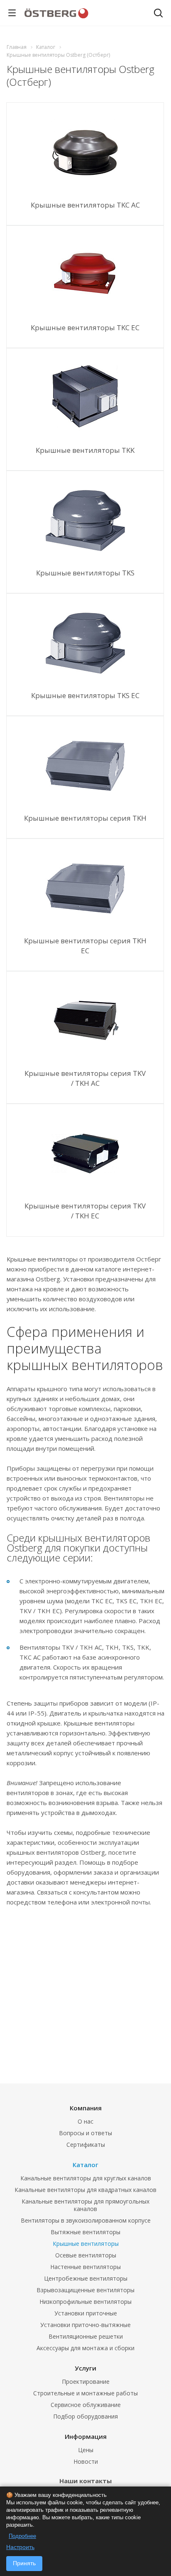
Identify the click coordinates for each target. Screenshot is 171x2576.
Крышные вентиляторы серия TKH (85, 818)
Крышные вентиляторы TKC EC (85, 327)
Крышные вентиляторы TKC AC (85, 205)
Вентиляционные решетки (86, 2336)
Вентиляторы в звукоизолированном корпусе (86, 2220)
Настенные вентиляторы (85, 2267)
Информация (86, 2436)
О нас (85, 2121)
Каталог (85, 2165)
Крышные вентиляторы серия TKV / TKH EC (85, 1211)
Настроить (20, 2547)
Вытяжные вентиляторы (85, 2232)
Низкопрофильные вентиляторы (85, 2302)
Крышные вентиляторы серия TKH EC (85, 946)
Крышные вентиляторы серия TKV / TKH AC (85, 1078)
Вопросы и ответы (85, 2133)
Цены (86, 2450)
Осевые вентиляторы (86, 2255)
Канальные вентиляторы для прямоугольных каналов (85, 2205)
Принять (24, 2563)
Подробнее (22, 2536)
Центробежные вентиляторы (86, 2278)
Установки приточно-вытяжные (85, 2325)
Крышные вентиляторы (86, 2244)
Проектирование (86, 2381)
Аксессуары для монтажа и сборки (85, 2348)
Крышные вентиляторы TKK (85, 450)
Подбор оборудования (85, 2416)
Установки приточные (86, 2313)
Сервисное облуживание (86, 2405)
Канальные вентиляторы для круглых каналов (86, 2178)
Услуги (85, 2368)
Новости (86, 2461)
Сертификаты (86, 2145)
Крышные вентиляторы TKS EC (85, 695)
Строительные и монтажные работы (85, 2393)
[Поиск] (158, 14)
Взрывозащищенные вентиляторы (85, 2290)
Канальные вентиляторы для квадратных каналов (85, 2190)
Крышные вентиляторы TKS (85, 573)
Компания (86, 2108)
